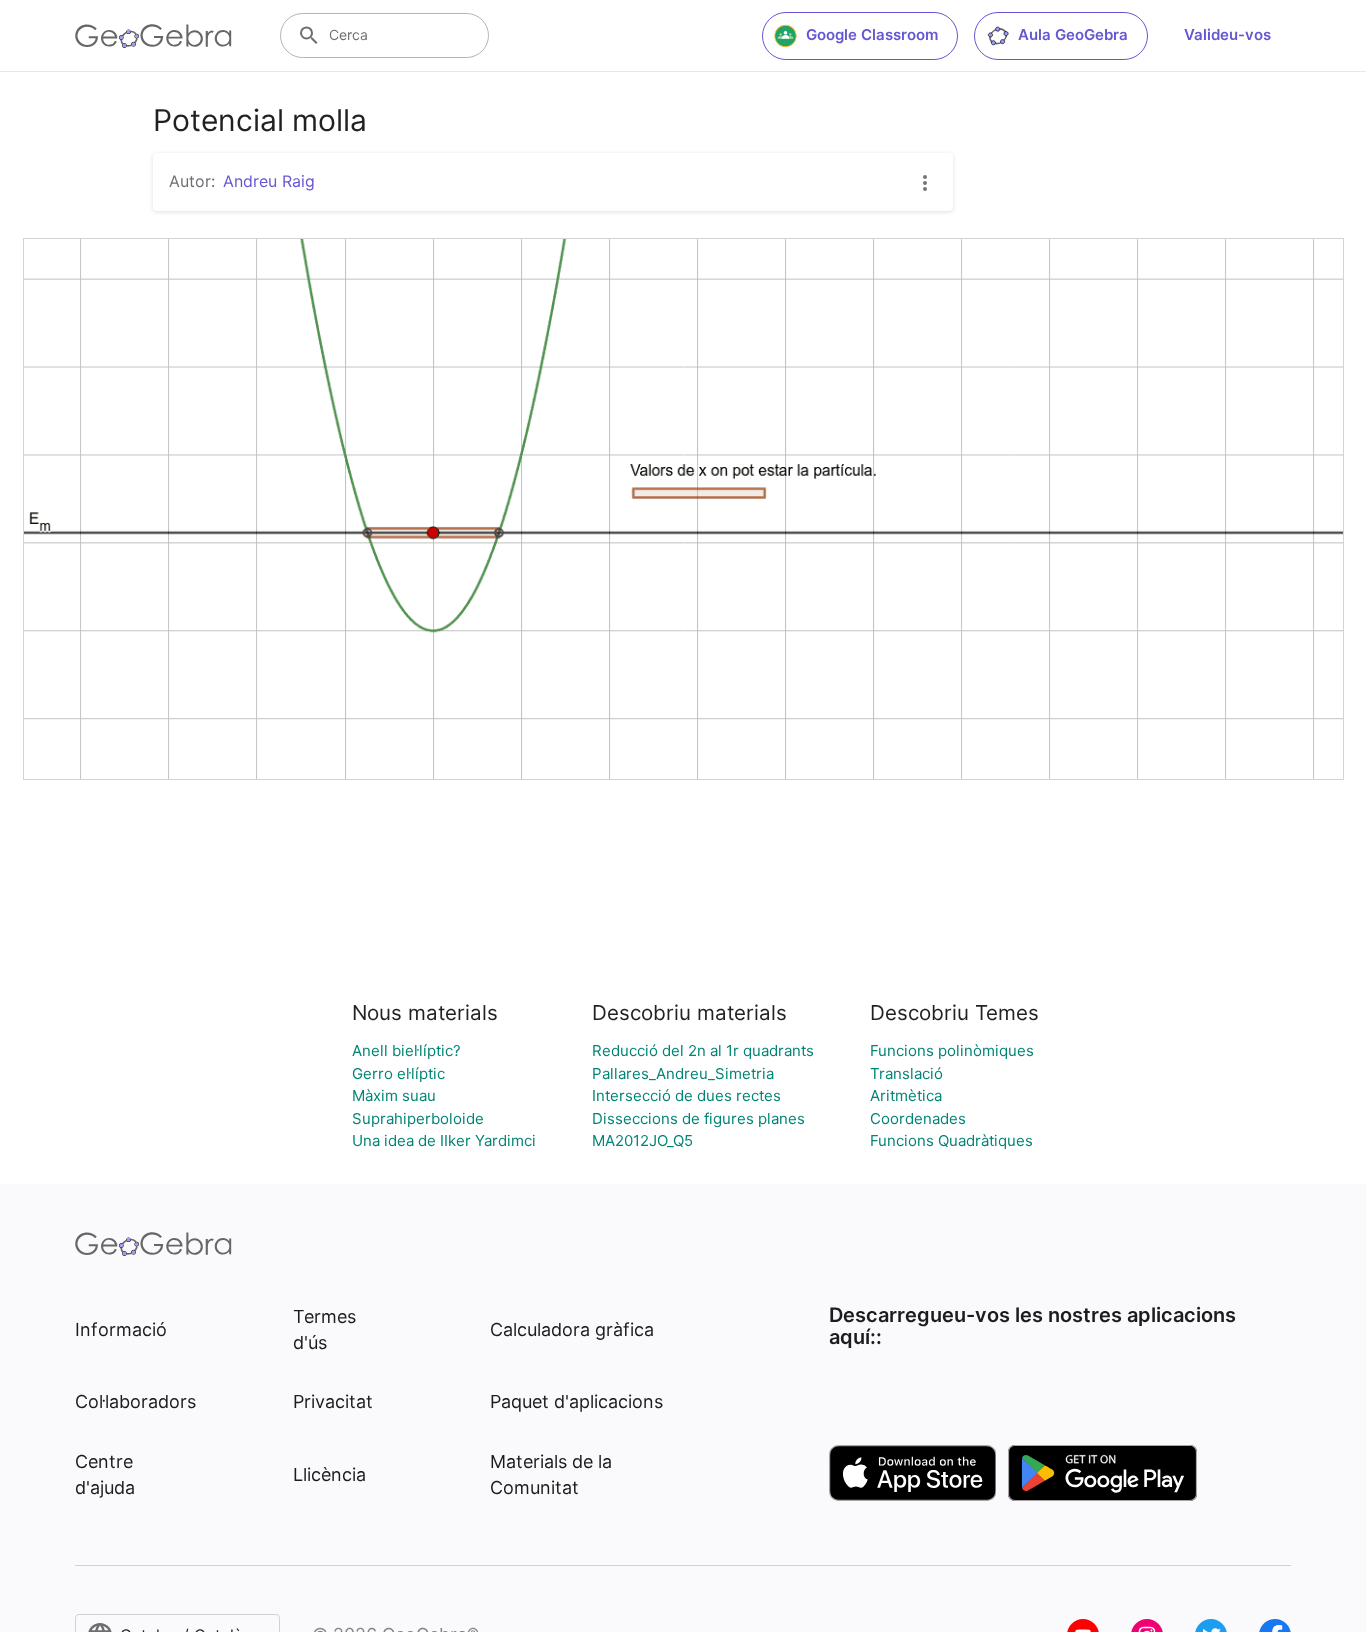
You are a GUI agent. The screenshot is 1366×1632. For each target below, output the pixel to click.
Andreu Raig (269, 181)
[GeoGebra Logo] (153, 36)
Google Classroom (872, 34)
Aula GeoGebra (1073, 34)
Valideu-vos (1227, 34)
